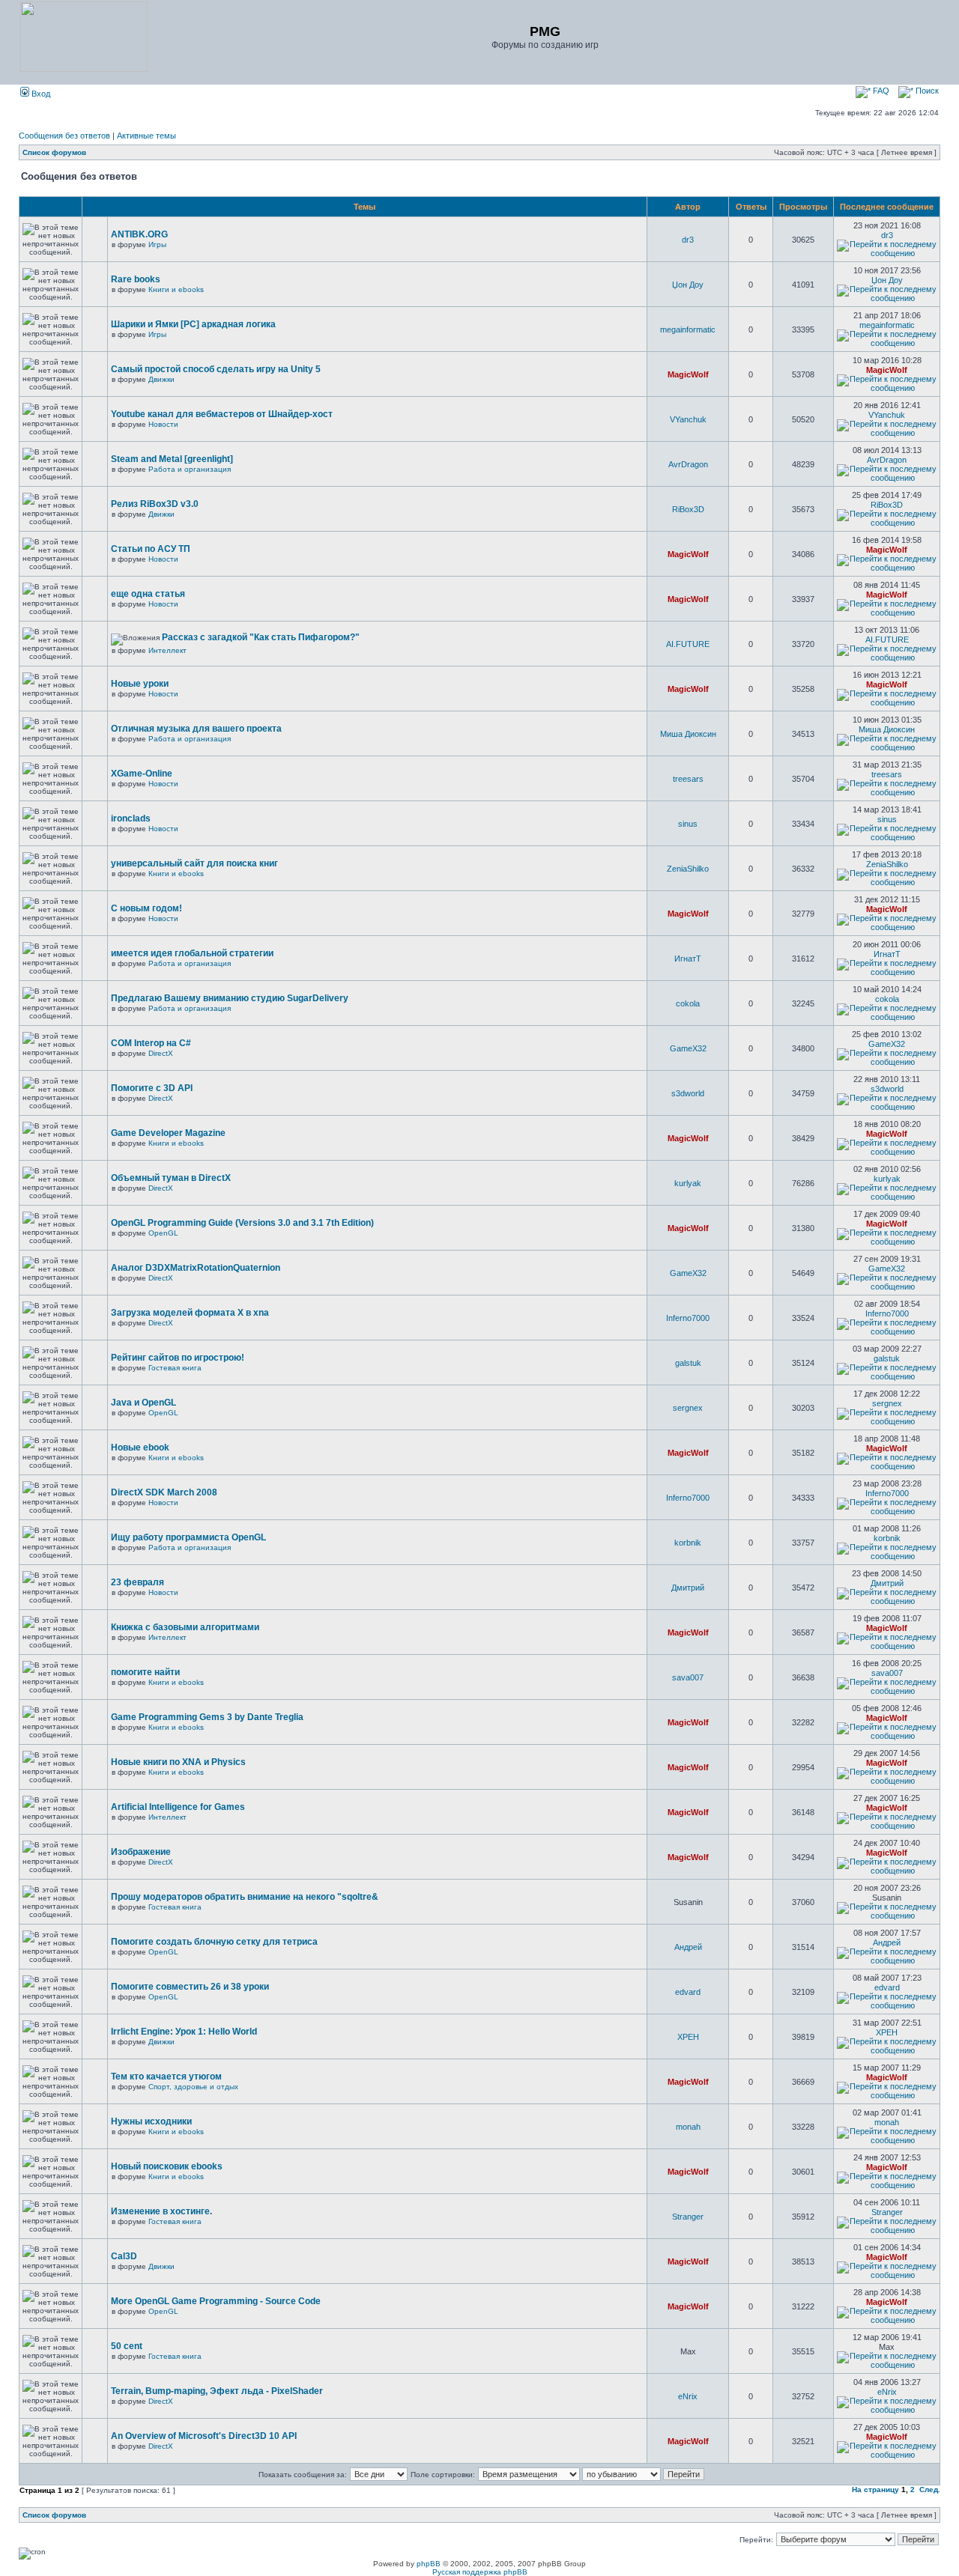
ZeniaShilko (688, 869)
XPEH (688, 2037)
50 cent (127, 2346)
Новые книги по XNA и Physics (178, 1762)
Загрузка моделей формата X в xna (190, 1313)
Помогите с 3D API (152, 1088)
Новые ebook (140, 1448)
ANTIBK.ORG (139, 234)
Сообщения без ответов (64, 136)
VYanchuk (688, 419)
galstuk (688, 1363)
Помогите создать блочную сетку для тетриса (214, 1942)
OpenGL (163, 1233)
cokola (688, 1003)
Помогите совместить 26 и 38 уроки (190, 1987)
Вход (40, 94)
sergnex (688, 1408)
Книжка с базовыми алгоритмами (185, 1627)
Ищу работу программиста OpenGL (188, 1537)
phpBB (429, 2564)
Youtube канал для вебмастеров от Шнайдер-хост (222, 414)
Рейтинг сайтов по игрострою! (178, 1358)
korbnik (688, 1543)
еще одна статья (148, 594)
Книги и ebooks (176, 289)
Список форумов (54, 152)
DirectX (161, 1053)
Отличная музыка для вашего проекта (196, 729)
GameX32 (688, 1048)
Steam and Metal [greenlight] (172, 459)
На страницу (875, 2490)
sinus (688, 824)
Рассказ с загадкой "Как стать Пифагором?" (261, 637)
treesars (688, 779)
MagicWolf (688, 374)
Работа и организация (190, 469)
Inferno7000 (688, 1318)
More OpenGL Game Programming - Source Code (216, 2301)
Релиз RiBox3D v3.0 (155, 504)
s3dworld (688, 1093)
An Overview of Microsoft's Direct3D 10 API (204, 2436)
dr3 (688, 240)
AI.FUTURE (688, 644)
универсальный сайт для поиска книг (194, 863)
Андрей (688, 1947)
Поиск (926, 91)
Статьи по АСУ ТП (151, 549)
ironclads (131, 818)
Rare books (136, 279)
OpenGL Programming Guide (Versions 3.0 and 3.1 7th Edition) (242, 1223)
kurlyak (688, 1183)
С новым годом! (146, 908)
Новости (163, 424)
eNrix (688, 2396)
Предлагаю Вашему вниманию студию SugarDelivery (230, 998)
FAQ (880, 91)
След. (930, 2490)
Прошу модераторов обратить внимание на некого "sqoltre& (245, 1897)
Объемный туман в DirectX (171, 1178)
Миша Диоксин (688, 734)
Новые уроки (140, 684)
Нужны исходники (151, 2121)
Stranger (688, 2217)
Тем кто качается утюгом (166, 2077)
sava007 (688, 1677)
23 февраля (137, 1582)
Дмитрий (688, 1588)
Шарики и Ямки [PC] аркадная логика (193, 324)
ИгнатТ (688, 959)
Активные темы (146, 136)
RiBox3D (688, 509)
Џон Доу (688, 285)
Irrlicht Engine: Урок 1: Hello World (184, 2032)
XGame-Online (142, 774)
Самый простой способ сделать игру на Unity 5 (216, 369)
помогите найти (145, 1672)
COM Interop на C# (151, 1043)
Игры (157, 244)
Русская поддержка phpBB (480, 2572)
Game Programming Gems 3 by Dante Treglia (207, 1717)
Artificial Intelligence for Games (178, 1807)
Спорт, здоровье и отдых (193, 2087)
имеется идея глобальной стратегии (192, 953)
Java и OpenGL (143, 1403)
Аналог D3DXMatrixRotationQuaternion (196, 1268)
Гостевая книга (175, 1368)
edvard (688, 1992)
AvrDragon (688, 464)
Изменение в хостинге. (161, 2211)
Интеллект (167, 650)
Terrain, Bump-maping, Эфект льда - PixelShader (217, 2391)
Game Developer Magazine (168, 1133)
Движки (161, 379)
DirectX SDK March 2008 (164, 1492)
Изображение (141, 1852)
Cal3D (124, 2256)
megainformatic (688, 329)
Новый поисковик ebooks (167, 2166)
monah (688, 2127)
